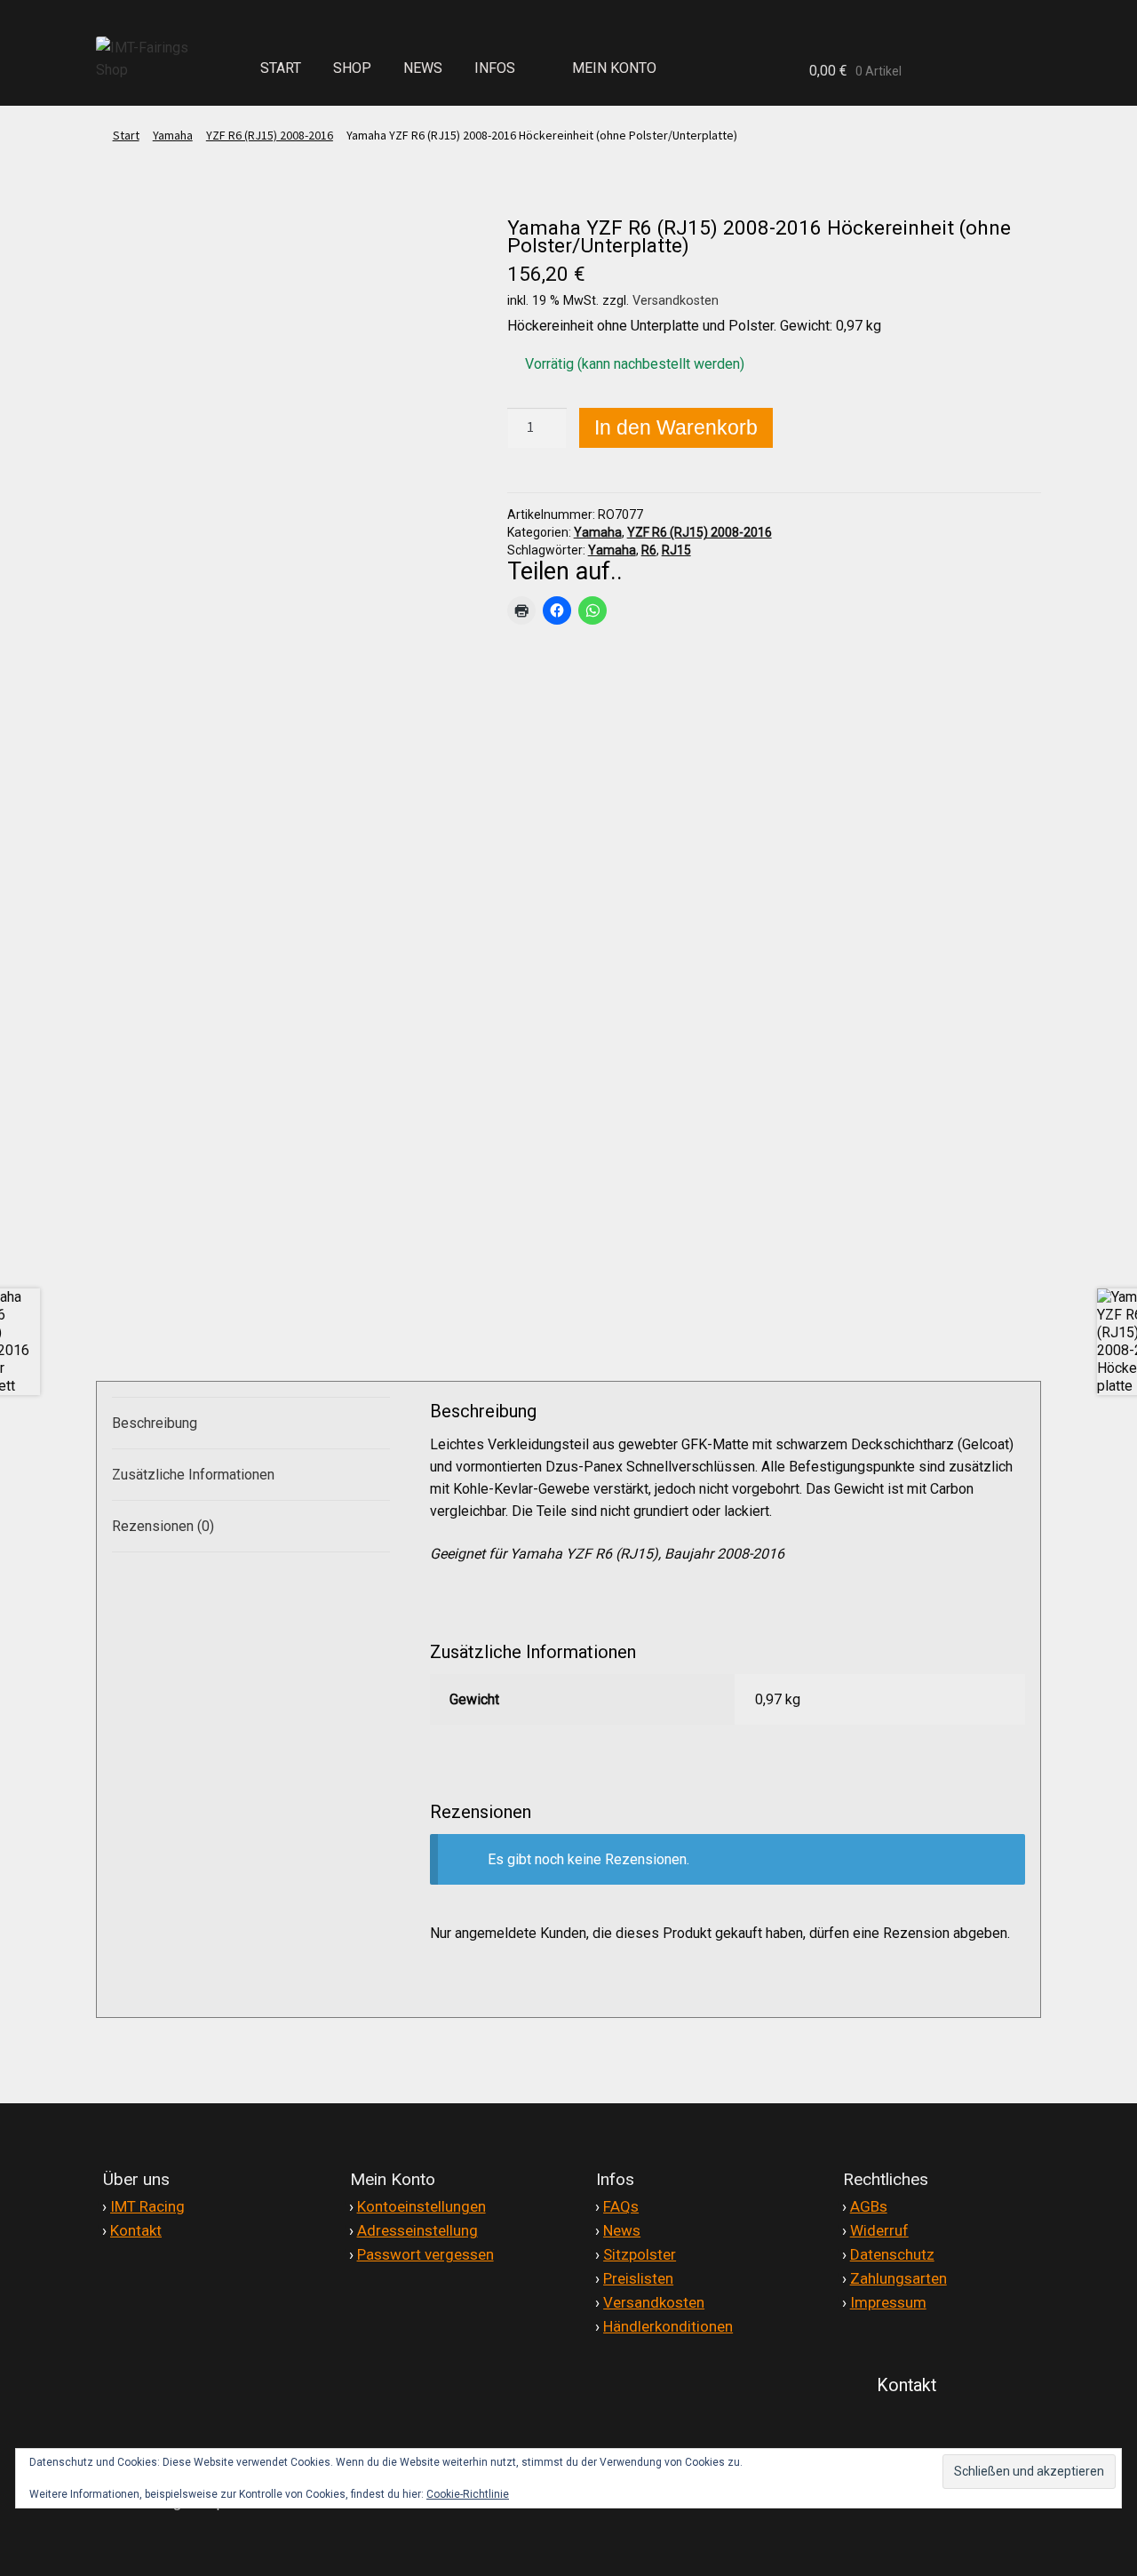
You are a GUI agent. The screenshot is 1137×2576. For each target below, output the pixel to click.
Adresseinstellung (417, 2230)
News (622, 2230)
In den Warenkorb (676, 427)
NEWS (423, 68)
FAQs (621, 2206)
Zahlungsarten (898, 2278)
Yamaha (173, 135)
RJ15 (676, 550)
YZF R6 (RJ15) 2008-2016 (270, 135)
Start (126, 135)
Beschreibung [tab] (155, 1423)
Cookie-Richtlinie (468, 2494)
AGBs (869, 2206)
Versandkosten (676, 301)
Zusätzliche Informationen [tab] (193, 1475)
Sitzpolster (640, 2254)
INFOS (495, 68)
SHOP (352, 68)
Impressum (888, 2302)
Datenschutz (892, 2254)
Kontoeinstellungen (421, 2206)
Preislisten (638, 2278)
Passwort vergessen (425, 2254)
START (281, 68)
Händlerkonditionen (668, 2326)
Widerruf (879, 2230)
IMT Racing (147, 2206)
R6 (649, 550)
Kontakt (136, 2230)
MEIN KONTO (614, 68)
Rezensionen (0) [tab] (163, 1526)
